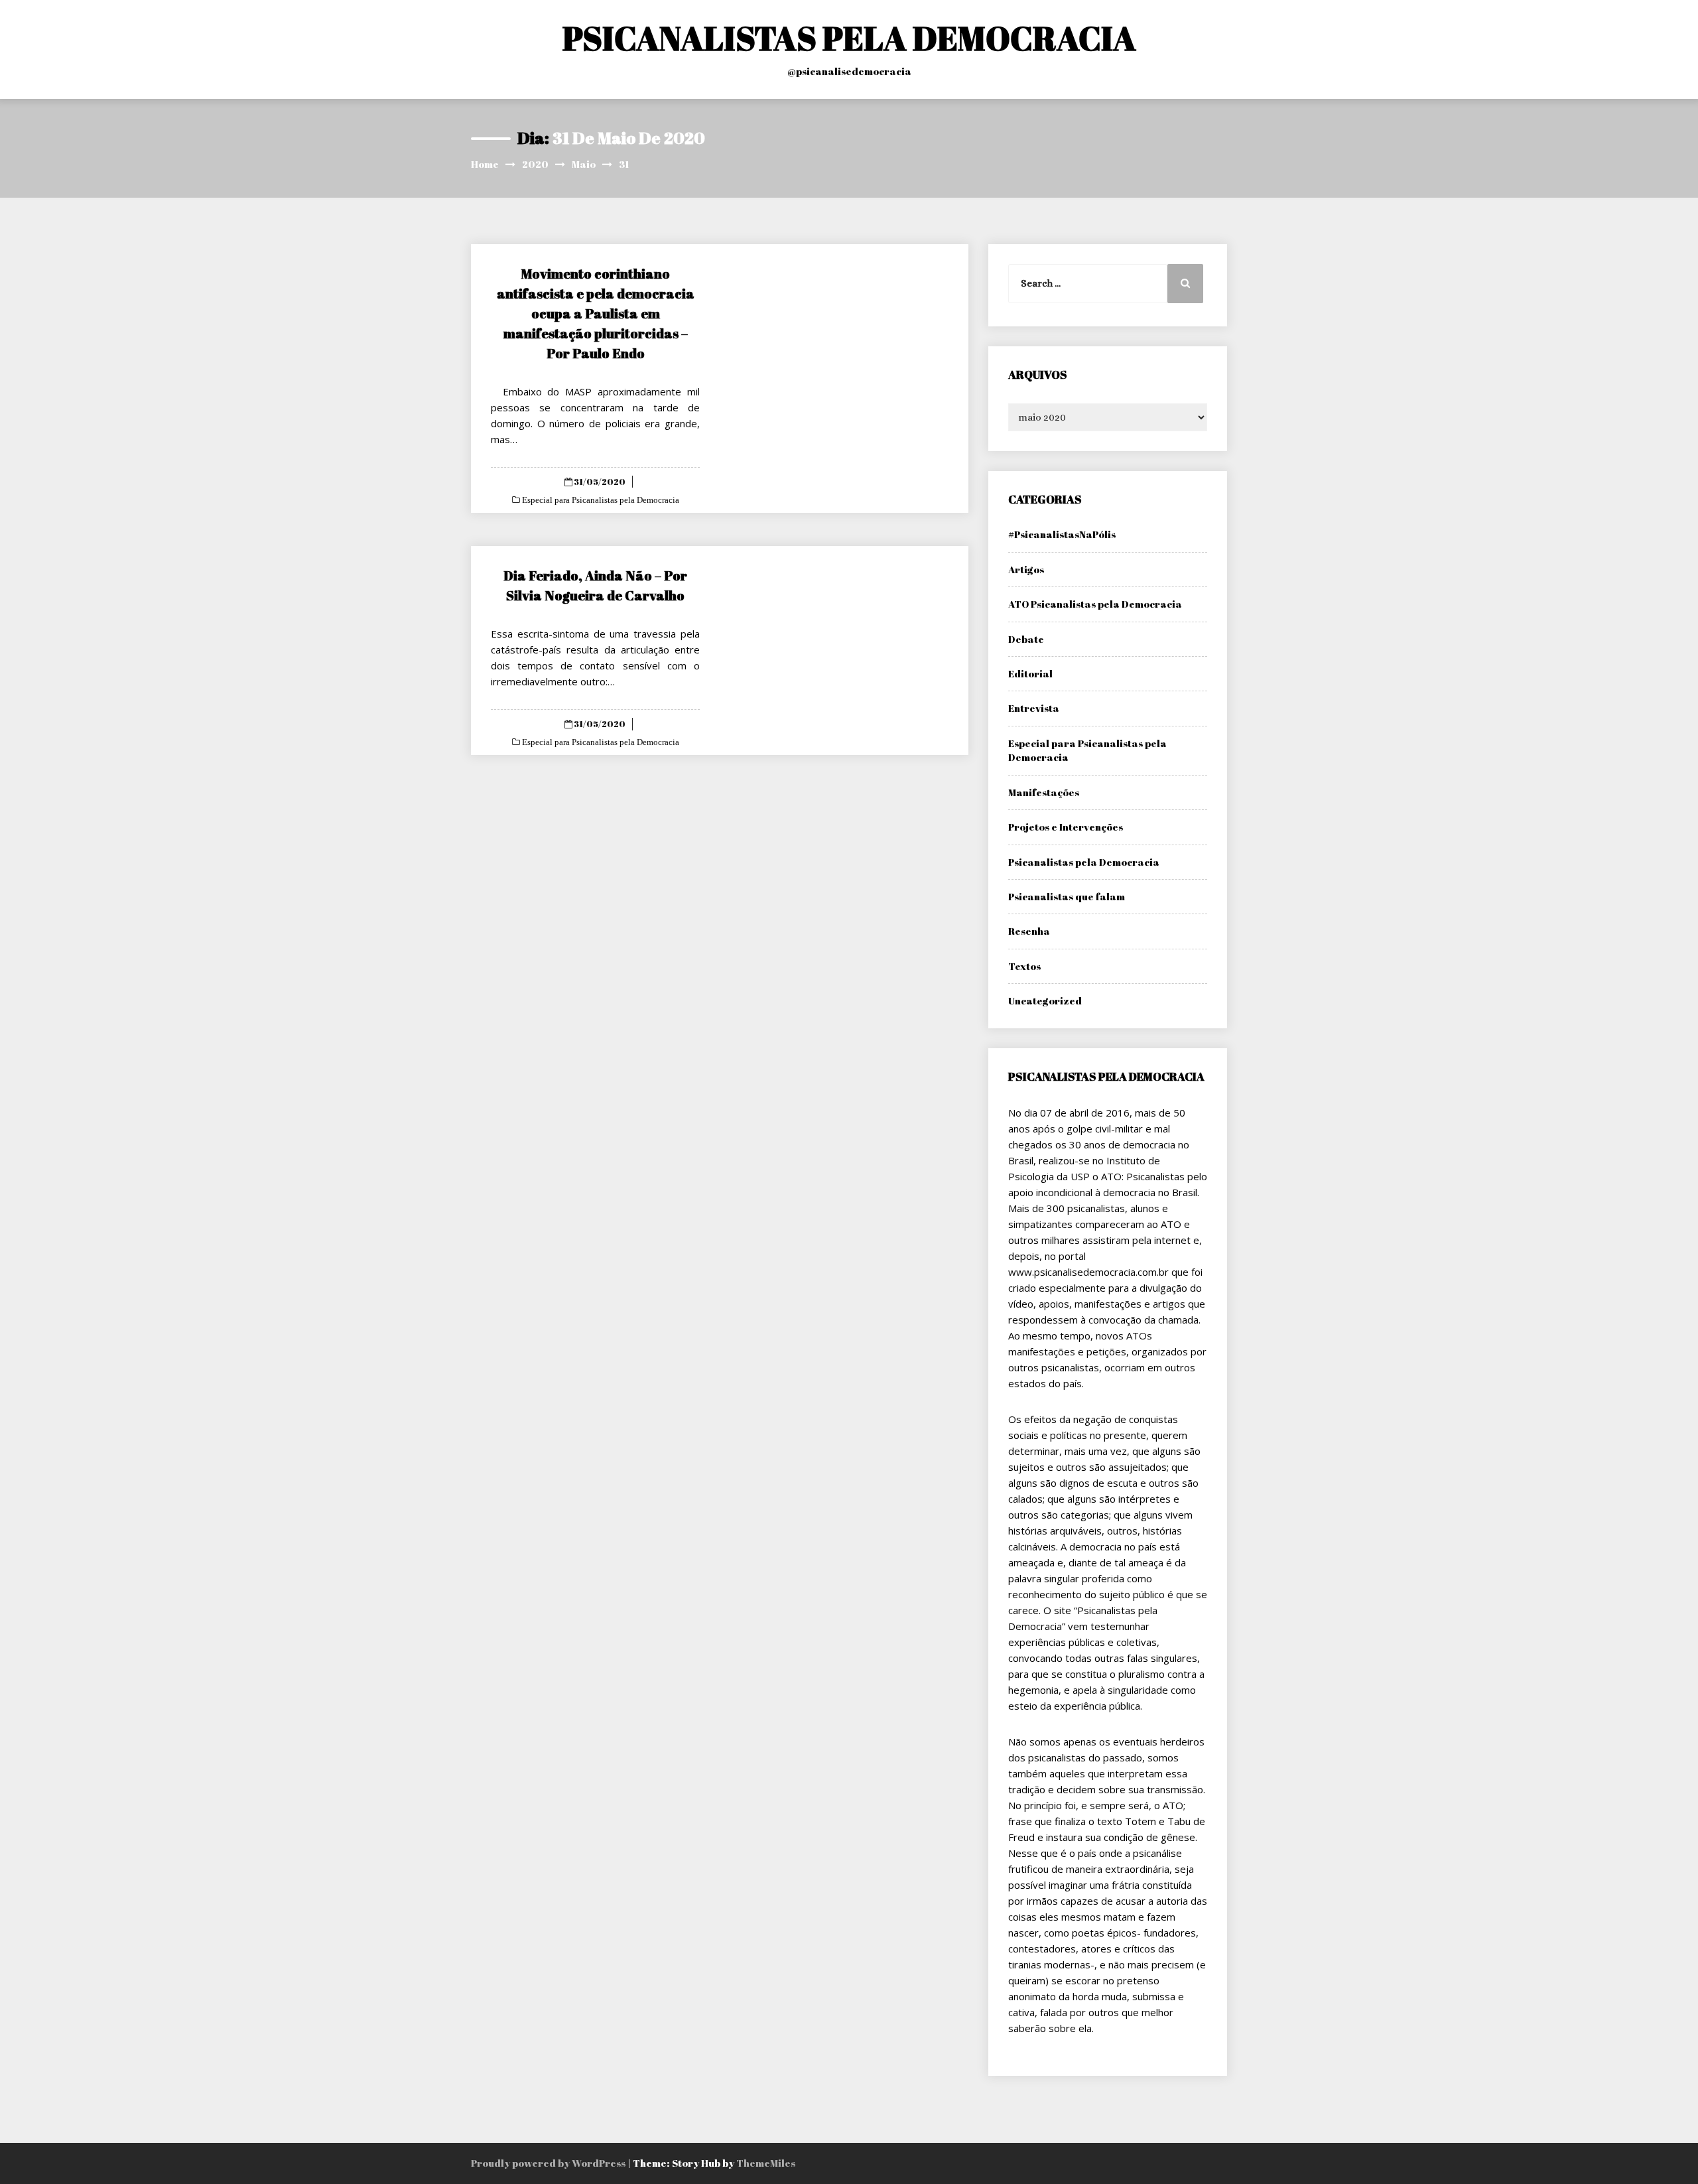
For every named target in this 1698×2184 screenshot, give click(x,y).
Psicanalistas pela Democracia (1084, 862)
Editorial (1030, 673)
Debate (1026, 639)
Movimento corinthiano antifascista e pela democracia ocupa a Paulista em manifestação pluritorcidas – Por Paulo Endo (596, 313)
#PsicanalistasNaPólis (1062, 534)
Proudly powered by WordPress (549, 2163)
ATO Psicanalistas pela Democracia (1095, 604)
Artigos (1026, 569)
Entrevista (1034, 708)
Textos (1024, 966)
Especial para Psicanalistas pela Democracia (600, 500)
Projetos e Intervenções (1066, 827)
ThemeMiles (766, 2163)
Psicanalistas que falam (1067, 896)
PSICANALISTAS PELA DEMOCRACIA (849, 38)
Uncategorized (1045, 1000)
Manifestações (1044, 792)
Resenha (1029, 931)
